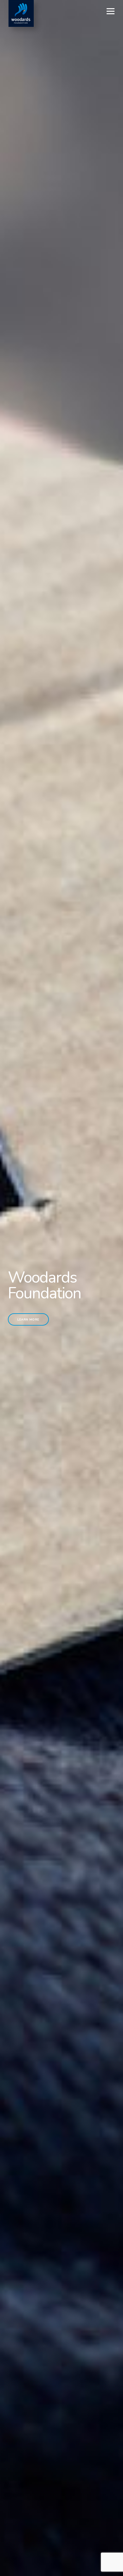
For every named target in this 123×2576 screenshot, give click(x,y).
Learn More (28, 1319)
